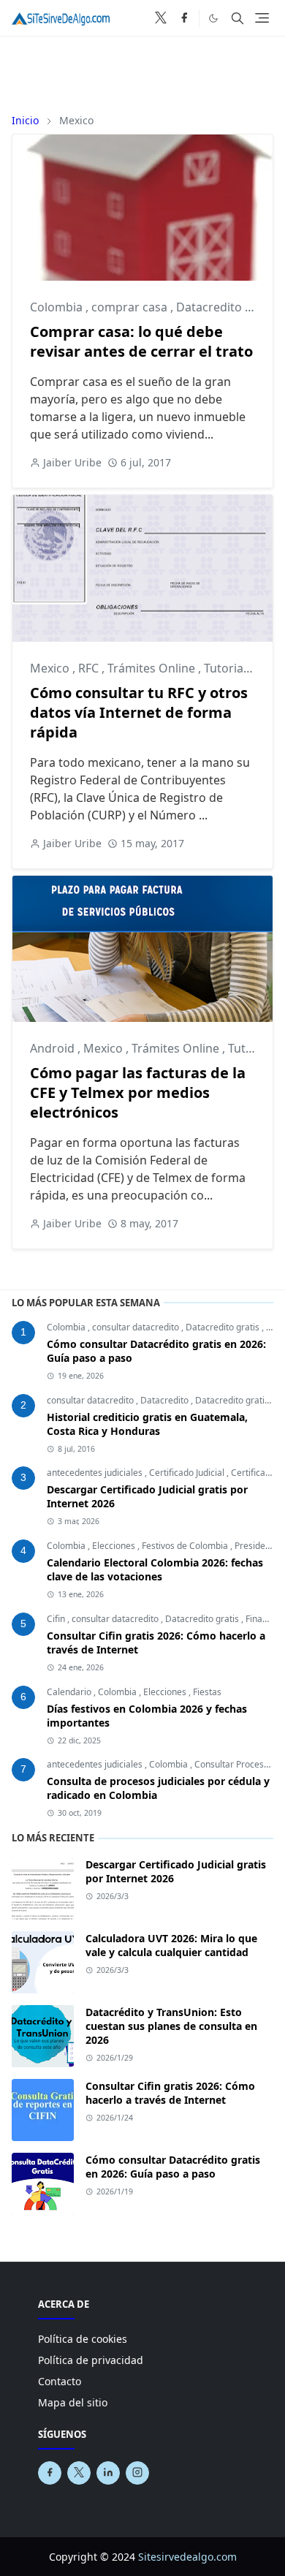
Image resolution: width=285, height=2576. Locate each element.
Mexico (51, 668)
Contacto (60, 2381)
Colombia (58, 307)
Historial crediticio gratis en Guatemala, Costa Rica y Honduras (147, 1424)
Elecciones (115, 1546)
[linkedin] (108, 2473)
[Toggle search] (237, 18)
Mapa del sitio (73, 2402)
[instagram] (137, 2473)
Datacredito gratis (224, 1327)
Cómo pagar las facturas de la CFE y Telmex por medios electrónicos (138, 1092)
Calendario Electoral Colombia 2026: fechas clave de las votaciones (155, 1569)
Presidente (256, 1546)
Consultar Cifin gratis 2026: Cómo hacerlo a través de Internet (170, 2093)
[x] (161, 18)
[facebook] (184, 18)
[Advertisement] (142, 69)
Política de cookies (83, 2339)
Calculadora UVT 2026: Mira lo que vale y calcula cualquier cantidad (171, 1945)
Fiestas (207, 1692)
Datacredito (210, 307)
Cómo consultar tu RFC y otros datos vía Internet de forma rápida (139, 712)
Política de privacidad (91, 2360)
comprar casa (131, 307)
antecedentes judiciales (96, 1473)
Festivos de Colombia (186, 1546)
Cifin (57, 1619)
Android (54, 1048)
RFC (90, 668)
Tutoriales (231, 668)
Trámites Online (153, 668)
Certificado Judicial (188, 1473)
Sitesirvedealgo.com (187, 2557)
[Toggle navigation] (262, 18)
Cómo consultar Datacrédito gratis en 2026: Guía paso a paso (173, 2167)
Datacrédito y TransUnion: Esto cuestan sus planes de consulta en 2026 (171, 2026)
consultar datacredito (137, 1327)
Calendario (70, 1692)
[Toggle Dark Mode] (213, 18)
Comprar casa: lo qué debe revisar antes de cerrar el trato (141, 341)
